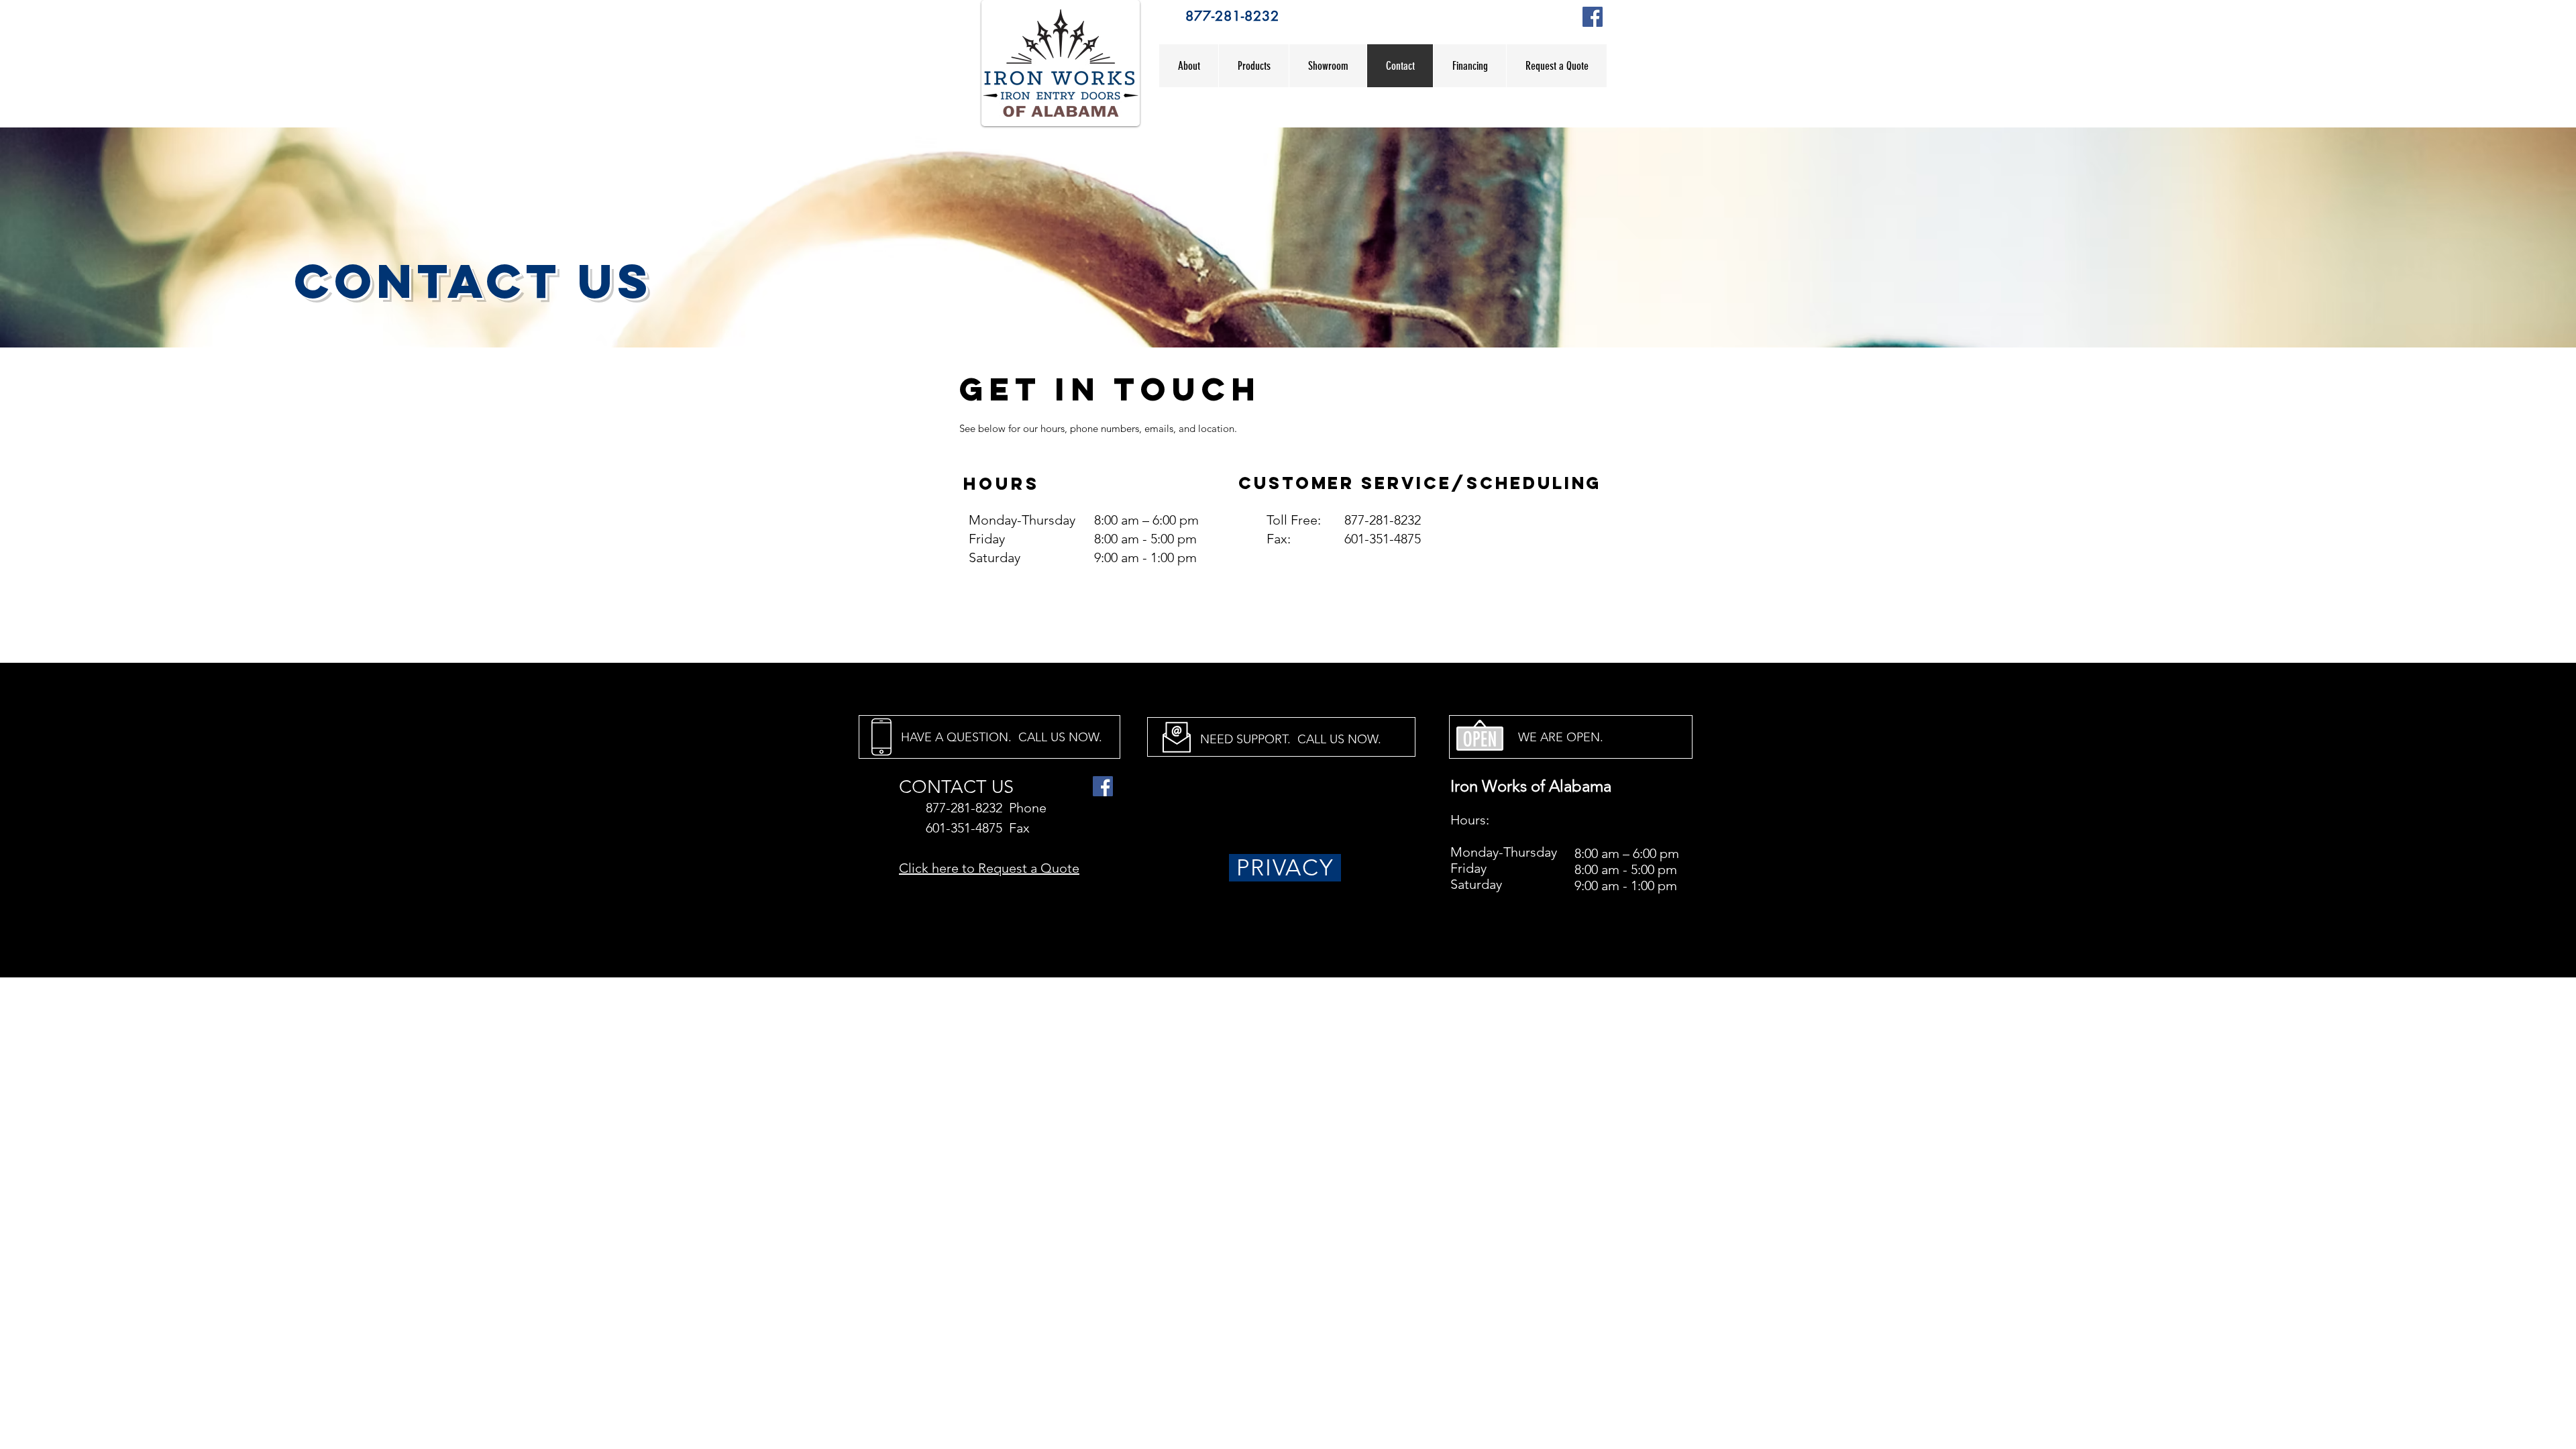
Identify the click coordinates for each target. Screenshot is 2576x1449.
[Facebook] (1593, 17)
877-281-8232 (1232, 16)
